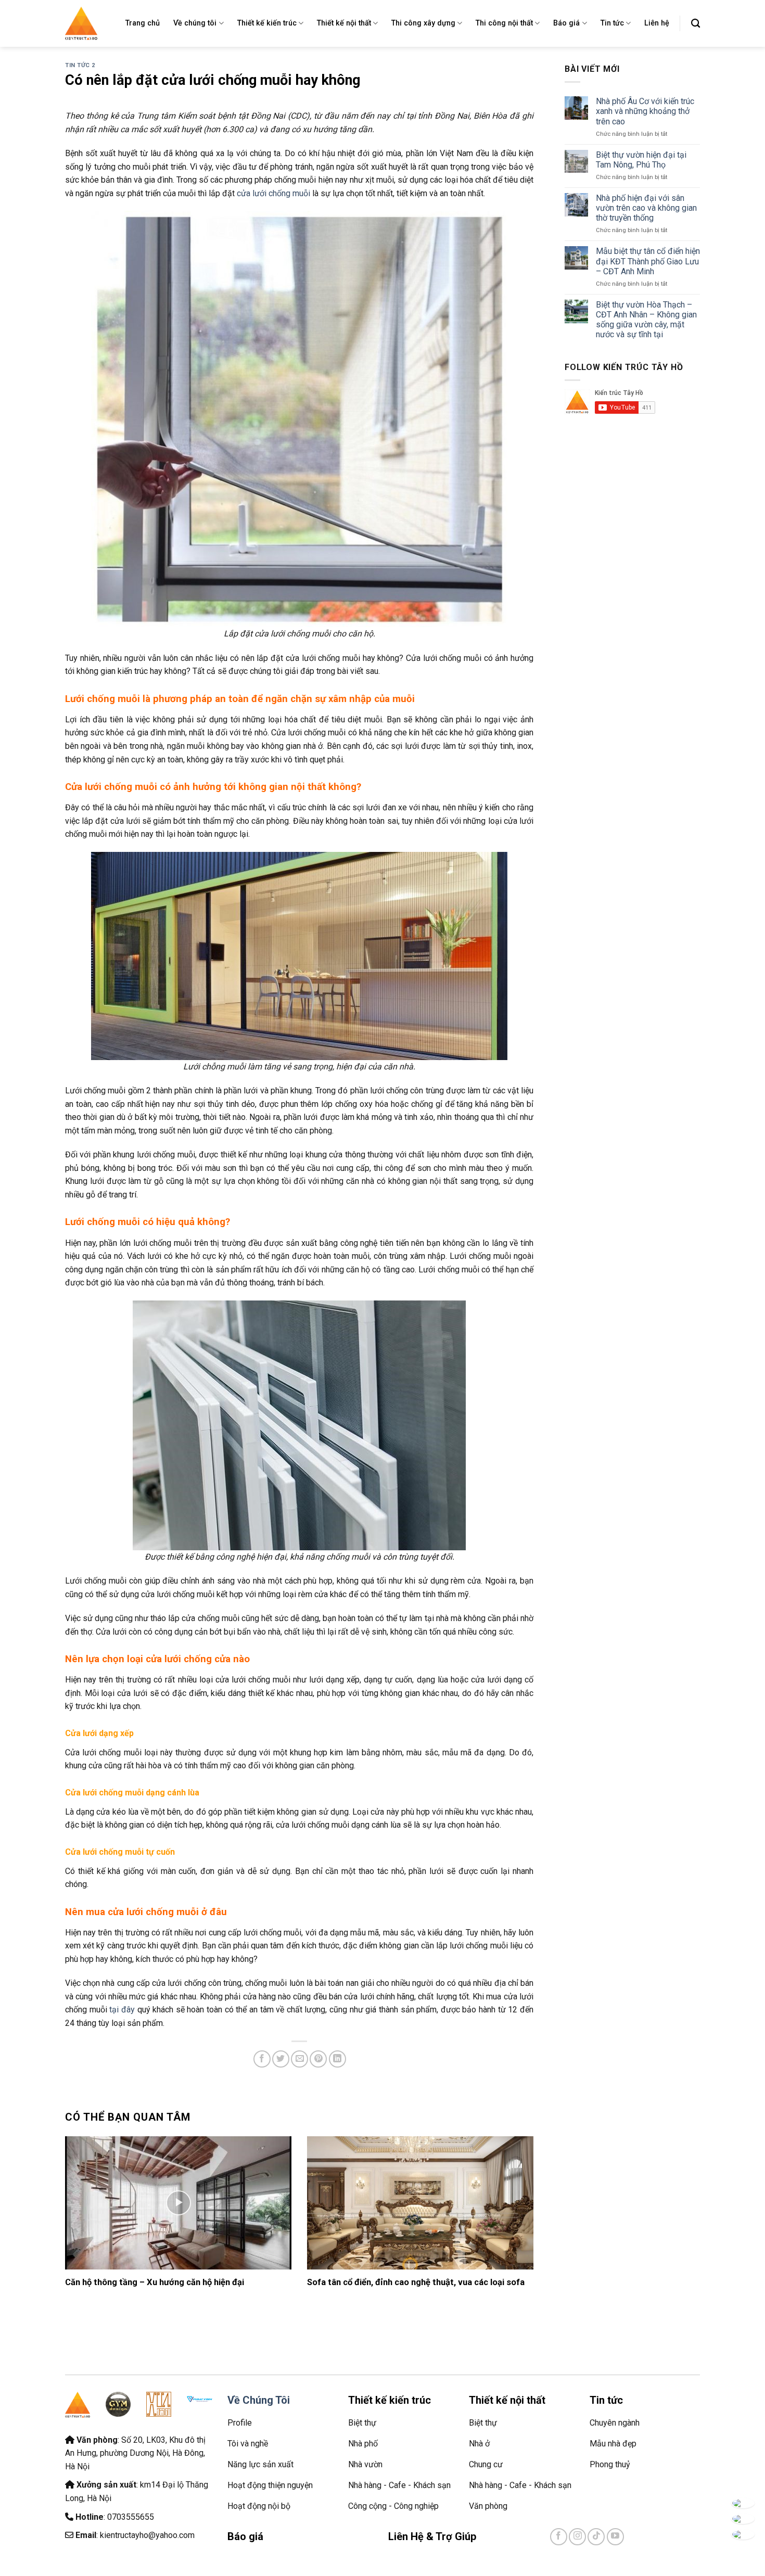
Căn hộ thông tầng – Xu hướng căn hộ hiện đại (155, 2282)
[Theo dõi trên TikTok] (596, 2537)
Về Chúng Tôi (259, 2400)
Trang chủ (143, 23)
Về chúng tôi (195, 23)
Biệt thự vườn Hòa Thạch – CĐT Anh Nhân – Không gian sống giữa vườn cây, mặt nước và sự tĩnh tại (646, 320)
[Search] (696, 24)
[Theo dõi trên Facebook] (559, 2537)
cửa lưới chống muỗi (273, 193)
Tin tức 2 (80, 65)
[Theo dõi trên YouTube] (615, 2537)
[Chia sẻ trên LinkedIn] (337, 2059)
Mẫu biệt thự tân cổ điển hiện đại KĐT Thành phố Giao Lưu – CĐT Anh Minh (648, 261)
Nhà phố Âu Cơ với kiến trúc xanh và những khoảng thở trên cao (645, 111)
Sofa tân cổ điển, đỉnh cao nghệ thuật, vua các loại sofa (416, 2282)
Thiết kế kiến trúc (267, 23)
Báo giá (566, 23)
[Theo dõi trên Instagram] (577, 2537)
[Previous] (80, 2207)
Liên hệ (657, 23)
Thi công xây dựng (423, 23)
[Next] (518, 2207)
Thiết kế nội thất (344, 23)
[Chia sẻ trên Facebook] (262, 2059)
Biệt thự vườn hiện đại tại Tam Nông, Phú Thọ (641, 160)
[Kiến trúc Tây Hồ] (81, 23)
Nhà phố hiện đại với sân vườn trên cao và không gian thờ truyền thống (646, 208)
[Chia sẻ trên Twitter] (281, 2059)
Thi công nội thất (504, 23)
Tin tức (612, 23)
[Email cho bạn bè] (299, 2059)
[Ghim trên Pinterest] (318, 2059)
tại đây (122, 2010)
